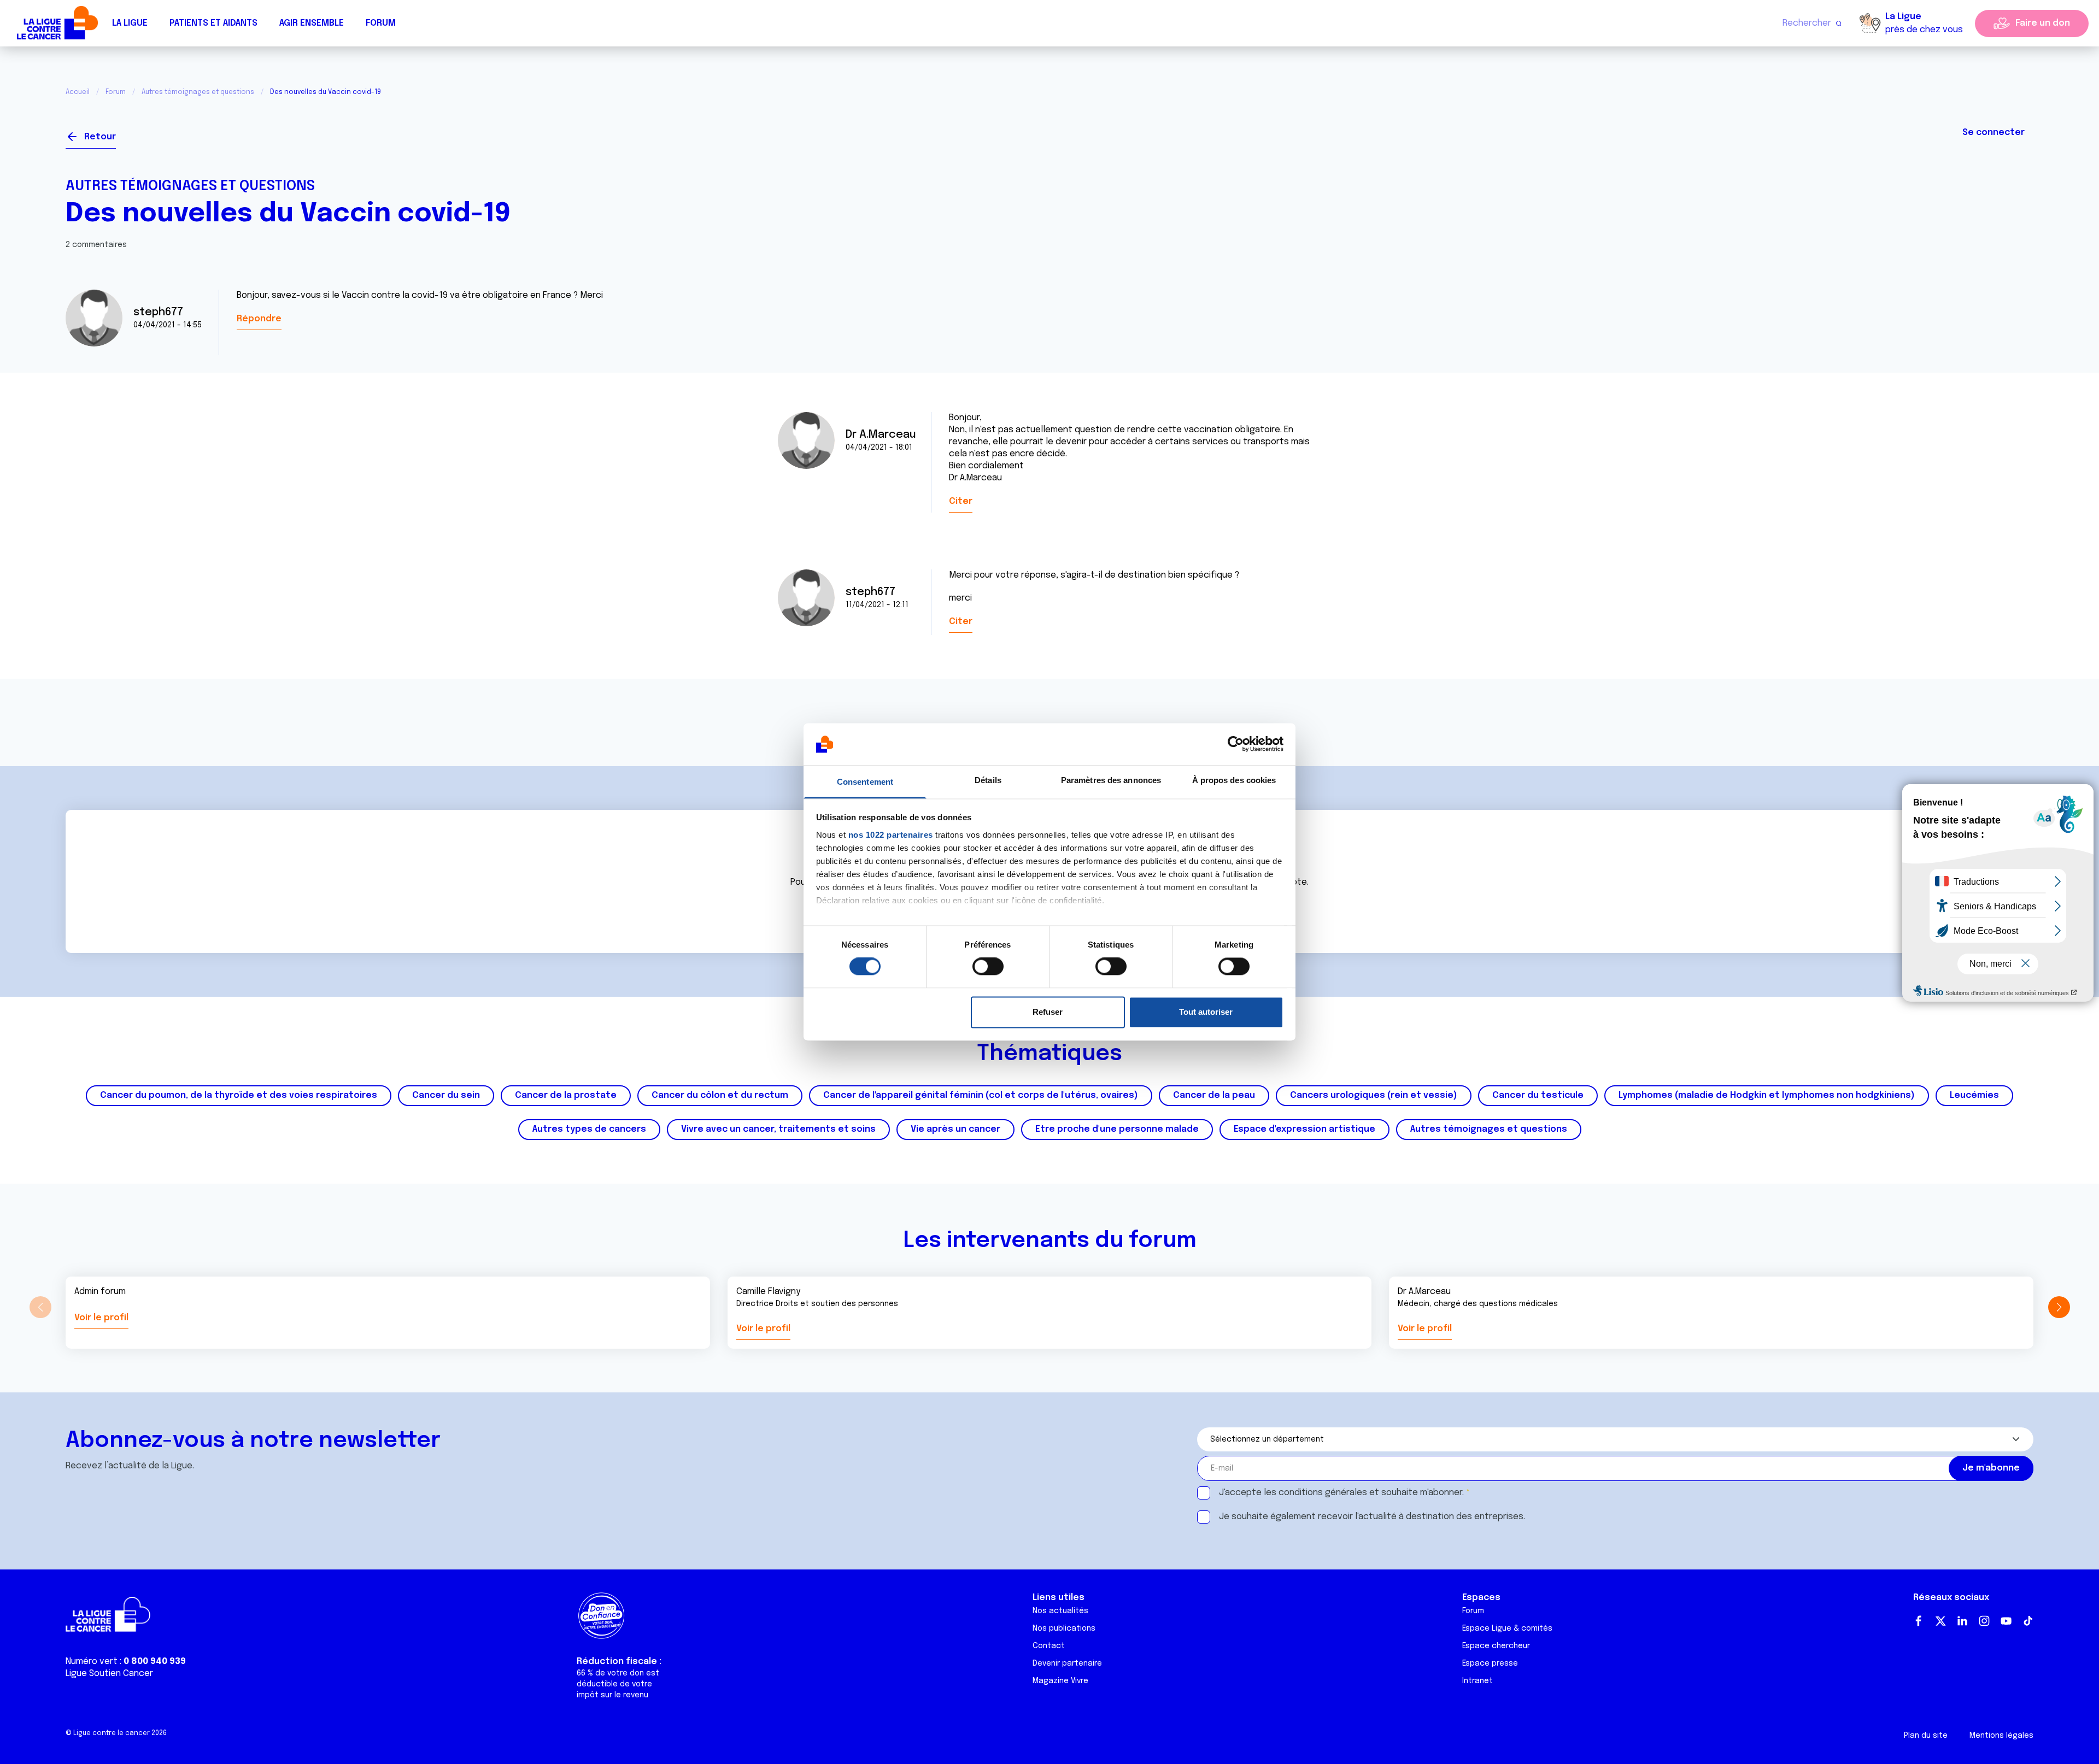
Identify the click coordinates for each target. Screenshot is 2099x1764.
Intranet (1477, 1681)
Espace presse (1490, 1663)
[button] (2059, 1307)
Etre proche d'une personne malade (1117, 1129)
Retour (100, 137)
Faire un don (2043, 23)
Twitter (1940, 1621)
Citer (961, 501)
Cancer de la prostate (566, 1095)
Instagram (1984, 1621)
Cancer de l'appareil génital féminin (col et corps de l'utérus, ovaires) (981, 1095)
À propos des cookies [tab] (1234, 780)
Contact (1049, 1646)
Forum (381, 23)
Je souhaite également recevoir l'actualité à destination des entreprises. (1372, 1517)
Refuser (1048, 1012)
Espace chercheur (1496, 1646)
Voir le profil (101, 1318)
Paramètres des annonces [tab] (1111, 780)
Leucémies (1974, 1095)
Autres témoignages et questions (198, 92)
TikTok (2028, 1621)
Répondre (259, 319)
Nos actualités (1060, 1611)
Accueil (78, 92)
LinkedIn (1962, 1621)
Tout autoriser (1206, 1012)
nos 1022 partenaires (891, 835)
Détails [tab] (988, 780)
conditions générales (1323, 1493)
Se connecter (1994, 133)
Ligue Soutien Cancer (109, 1674)
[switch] (988, 967)
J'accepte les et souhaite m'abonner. (1341, 1493)
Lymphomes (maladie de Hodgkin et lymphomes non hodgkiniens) (1767, 1095)
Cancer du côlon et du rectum (720, 1095)
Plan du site (1926, 1736)
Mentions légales (2001, 1736)
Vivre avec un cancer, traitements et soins (778, 1129)
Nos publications (1064, 1628)
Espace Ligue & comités (1507, 1628)
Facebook (1919, 1621)
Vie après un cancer (955, 1129)
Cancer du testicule (1538, 1095)
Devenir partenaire (1067, 1663)
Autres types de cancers (589, 1129)
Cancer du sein (446, 1095)
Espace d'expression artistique (1304, 1129)
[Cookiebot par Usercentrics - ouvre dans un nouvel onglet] (1236, 744)
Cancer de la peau (1214, 1095)
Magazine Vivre (1060, 1681)
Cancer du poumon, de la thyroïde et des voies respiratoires (239, 1095)
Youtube (2006, 1621)
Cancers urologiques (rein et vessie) (1374, 1095)
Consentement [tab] (865, 782)
